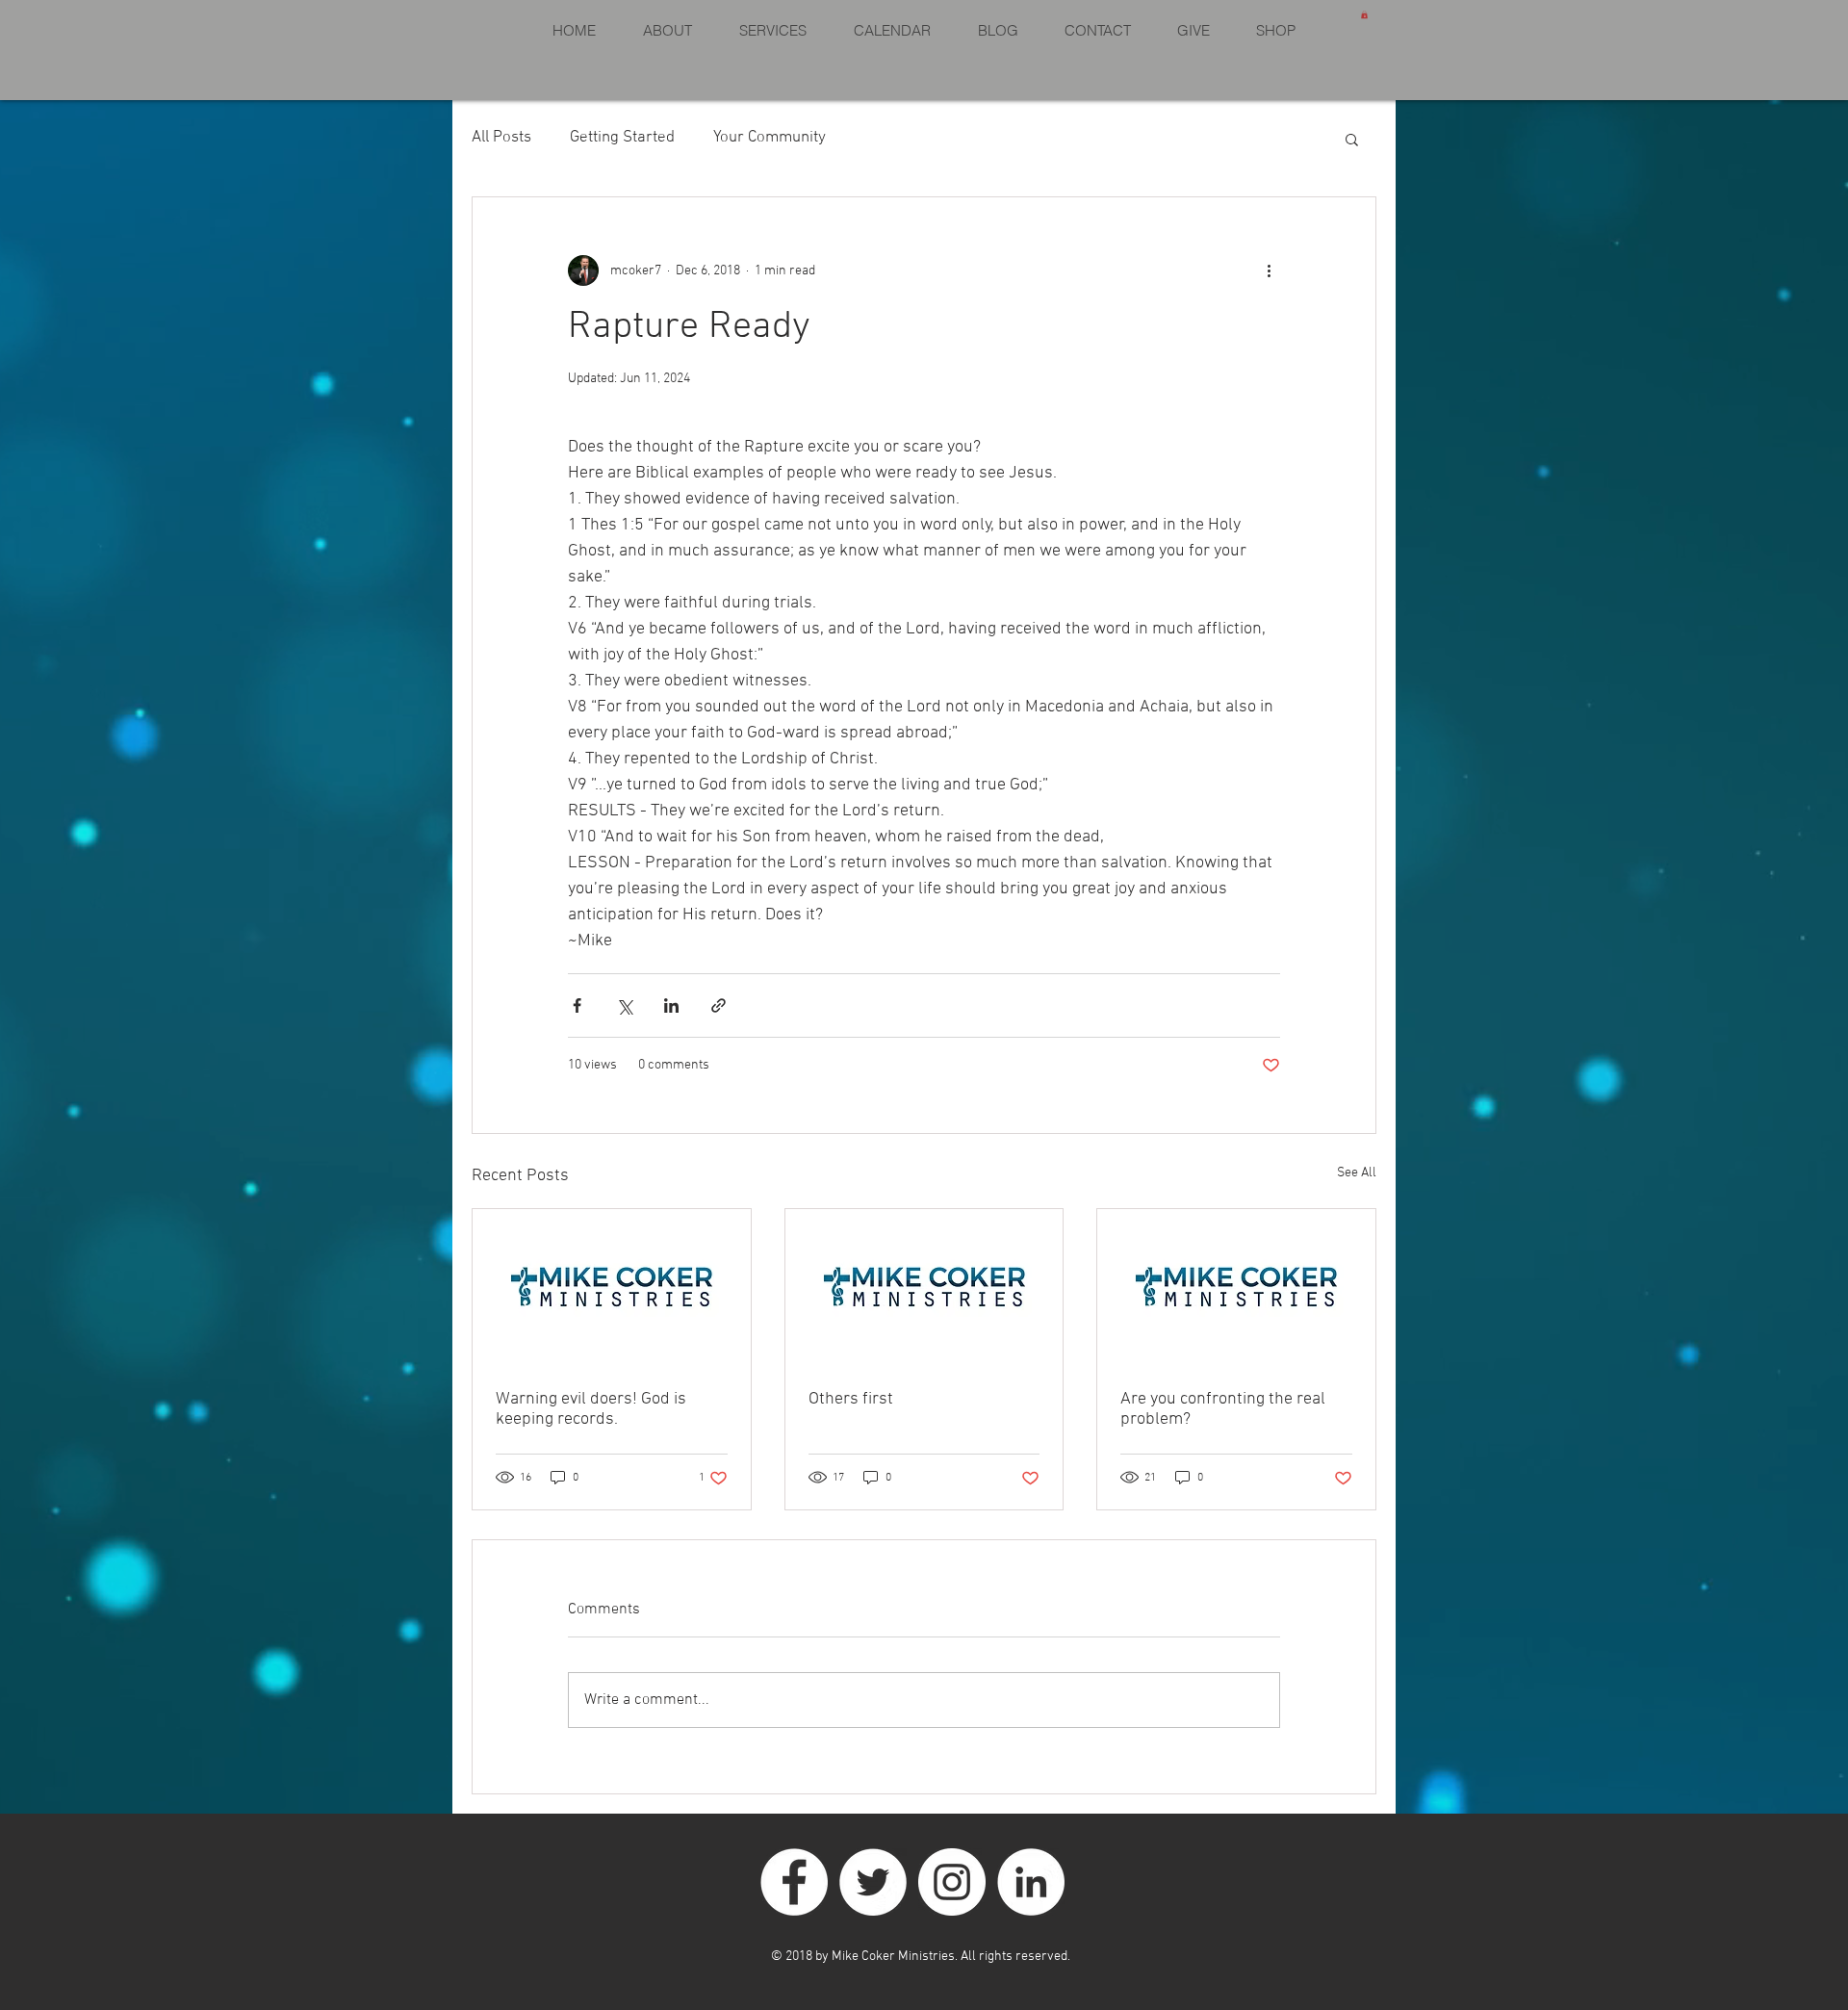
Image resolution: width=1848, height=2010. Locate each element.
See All (1357, 1173)
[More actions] (1269, 271)
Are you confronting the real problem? (1223, 1409)
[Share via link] (719, 1005)
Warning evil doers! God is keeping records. (591, 1409)
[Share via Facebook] (577, 1005)
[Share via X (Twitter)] (624, 1005)
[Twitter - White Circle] (873, 1882)
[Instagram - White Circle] (952, 1882)
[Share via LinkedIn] (671, 1005)
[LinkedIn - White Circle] (1031, 1882)
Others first (851, 1399)
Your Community (770, 138)
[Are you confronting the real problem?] (1236, 1287)
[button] (1364, 14)
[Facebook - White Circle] (794, 1882)
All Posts (501, 138)
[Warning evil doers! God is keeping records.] (612, 1287)
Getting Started (622, 138)
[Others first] (924, 1287)
